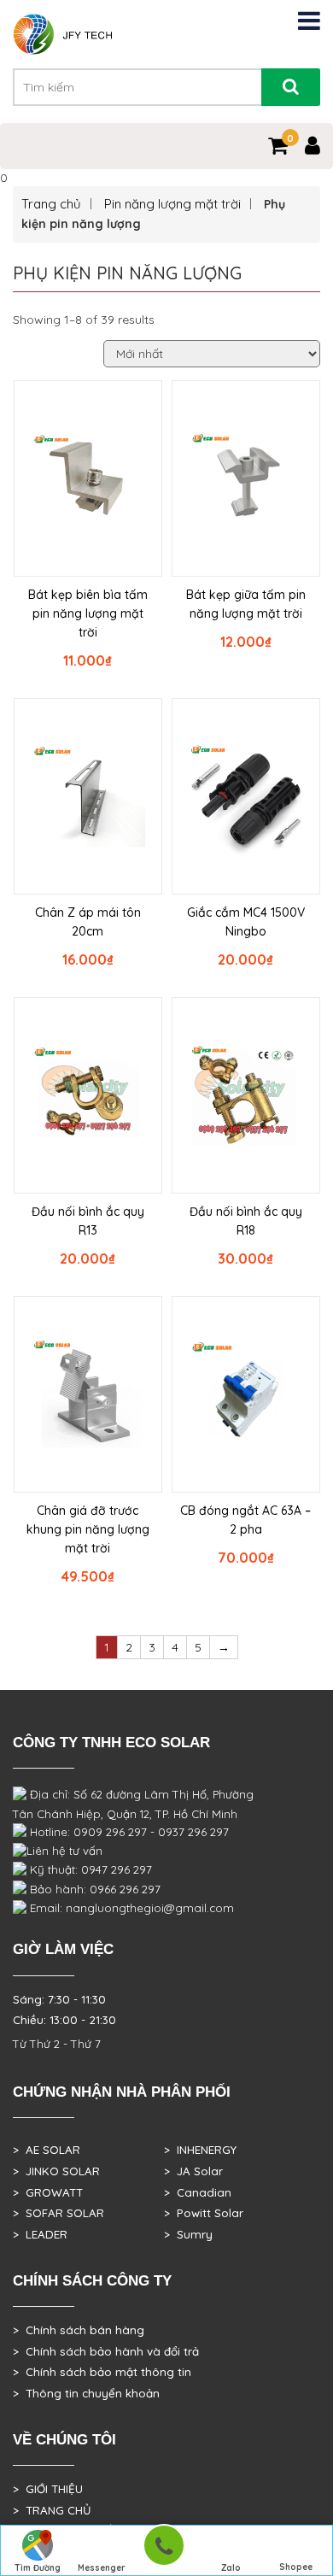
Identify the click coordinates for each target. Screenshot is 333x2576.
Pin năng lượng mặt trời (172, 204)
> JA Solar (193, 2171)
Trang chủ (51, 204)
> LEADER (40, 2234)
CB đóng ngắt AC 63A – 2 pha (245, 1520)
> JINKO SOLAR (56, 2171)
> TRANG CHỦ (52, 2510)
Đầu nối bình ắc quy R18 (246, 1221)
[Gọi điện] (164, 2551)
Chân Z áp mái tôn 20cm (88, 922)
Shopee (296, 2567)
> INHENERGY (200, 2150)
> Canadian (198, 2192)
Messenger (102, 2568)
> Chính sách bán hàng (79, 2330)
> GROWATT (48, 2192)
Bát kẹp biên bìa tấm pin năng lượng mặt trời (88, 613)
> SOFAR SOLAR (58, 2213)
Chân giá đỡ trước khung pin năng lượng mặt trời (88, 1529)
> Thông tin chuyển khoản (86, 2393)
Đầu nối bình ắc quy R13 (88, 1221)
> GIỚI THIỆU (48, 2489)
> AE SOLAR (47, 2150)
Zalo (231, 2568)
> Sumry (188, 2234)
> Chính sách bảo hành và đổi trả (106, 2351)
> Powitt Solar (204, 2213)
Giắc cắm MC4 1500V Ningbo (246, 922)
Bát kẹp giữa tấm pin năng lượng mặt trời (246, 604)
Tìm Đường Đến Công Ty (37, 2569)
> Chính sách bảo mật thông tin (102, 2372)
